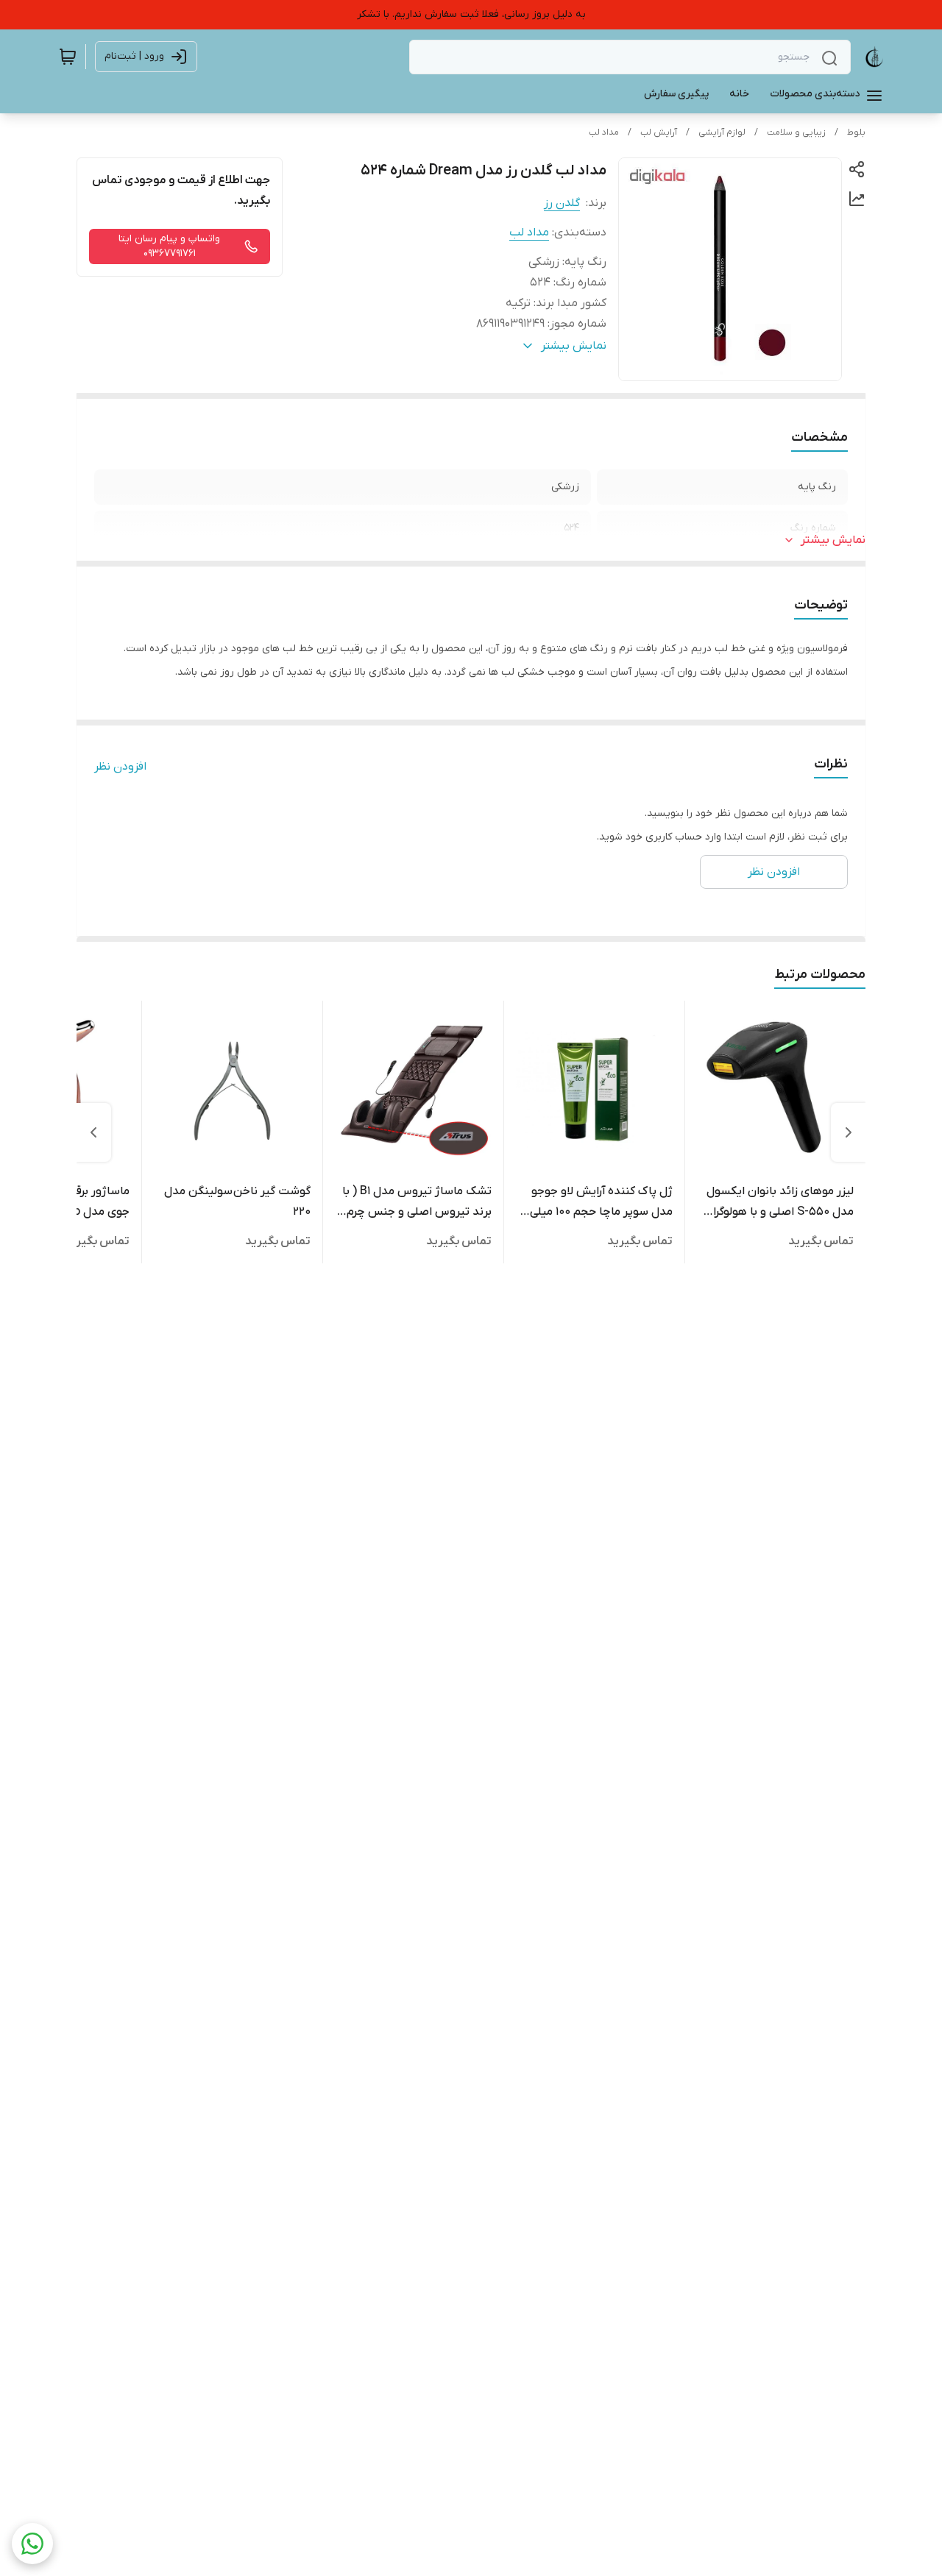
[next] (93, 1132)
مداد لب (604, 132)
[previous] (849, 1132)
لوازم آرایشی (722, 132)
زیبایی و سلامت (796, 132)
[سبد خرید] (68, 57)
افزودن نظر (120, 767)
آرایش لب (659, 132)
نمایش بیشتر (833, 540)
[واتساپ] (32, 2544)
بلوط (856, 132)
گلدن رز (562, 203)
